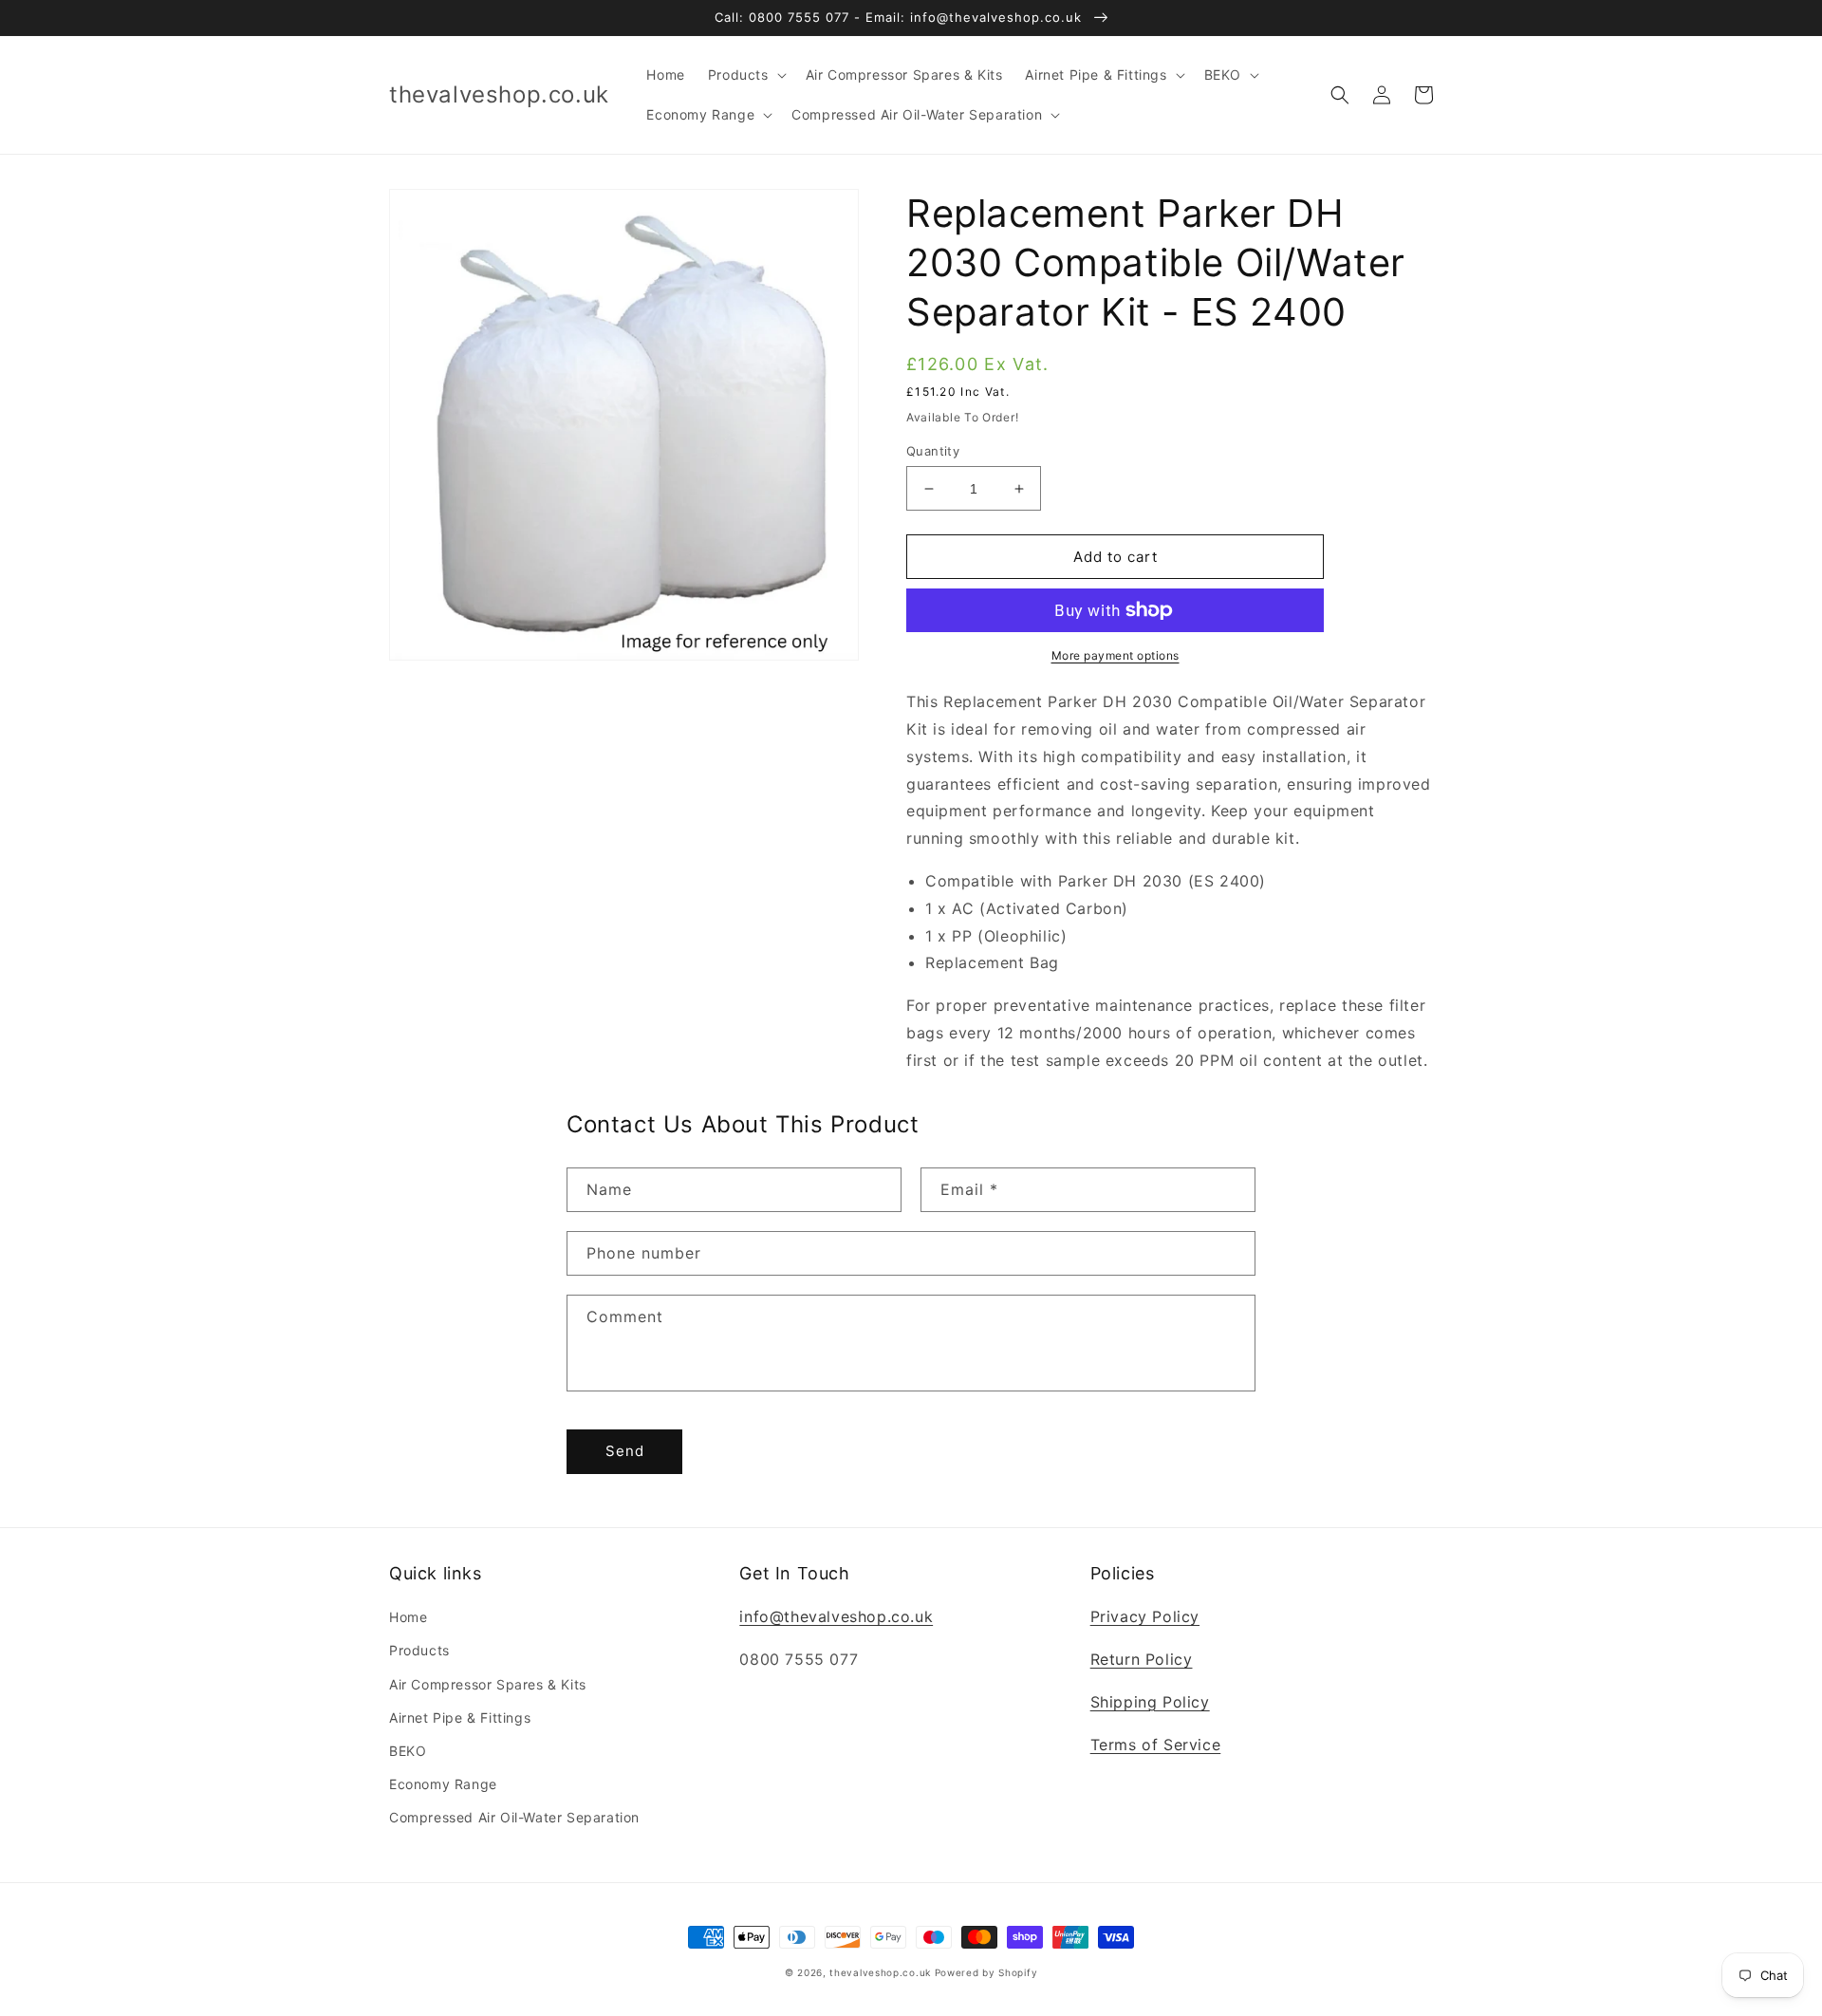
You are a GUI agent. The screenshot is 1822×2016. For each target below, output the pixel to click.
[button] (745, 75)
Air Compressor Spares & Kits (488, 1684)
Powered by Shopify (986, 1972)
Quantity (933, 451)
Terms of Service (1156, 1745)
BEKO (408, 1751)
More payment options (1116, 655)
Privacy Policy (1145, 1616)
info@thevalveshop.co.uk (836, 1616)
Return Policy (1142, 1659)
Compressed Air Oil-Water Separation (514, 1817)
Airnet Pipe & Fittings (460, 1717)
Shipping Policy (1150, 1702)
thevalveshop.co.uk (880, 1972)
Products (419, 1650)
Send (625, 1451)
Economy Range (443, 1784)
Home (408, 1617)
